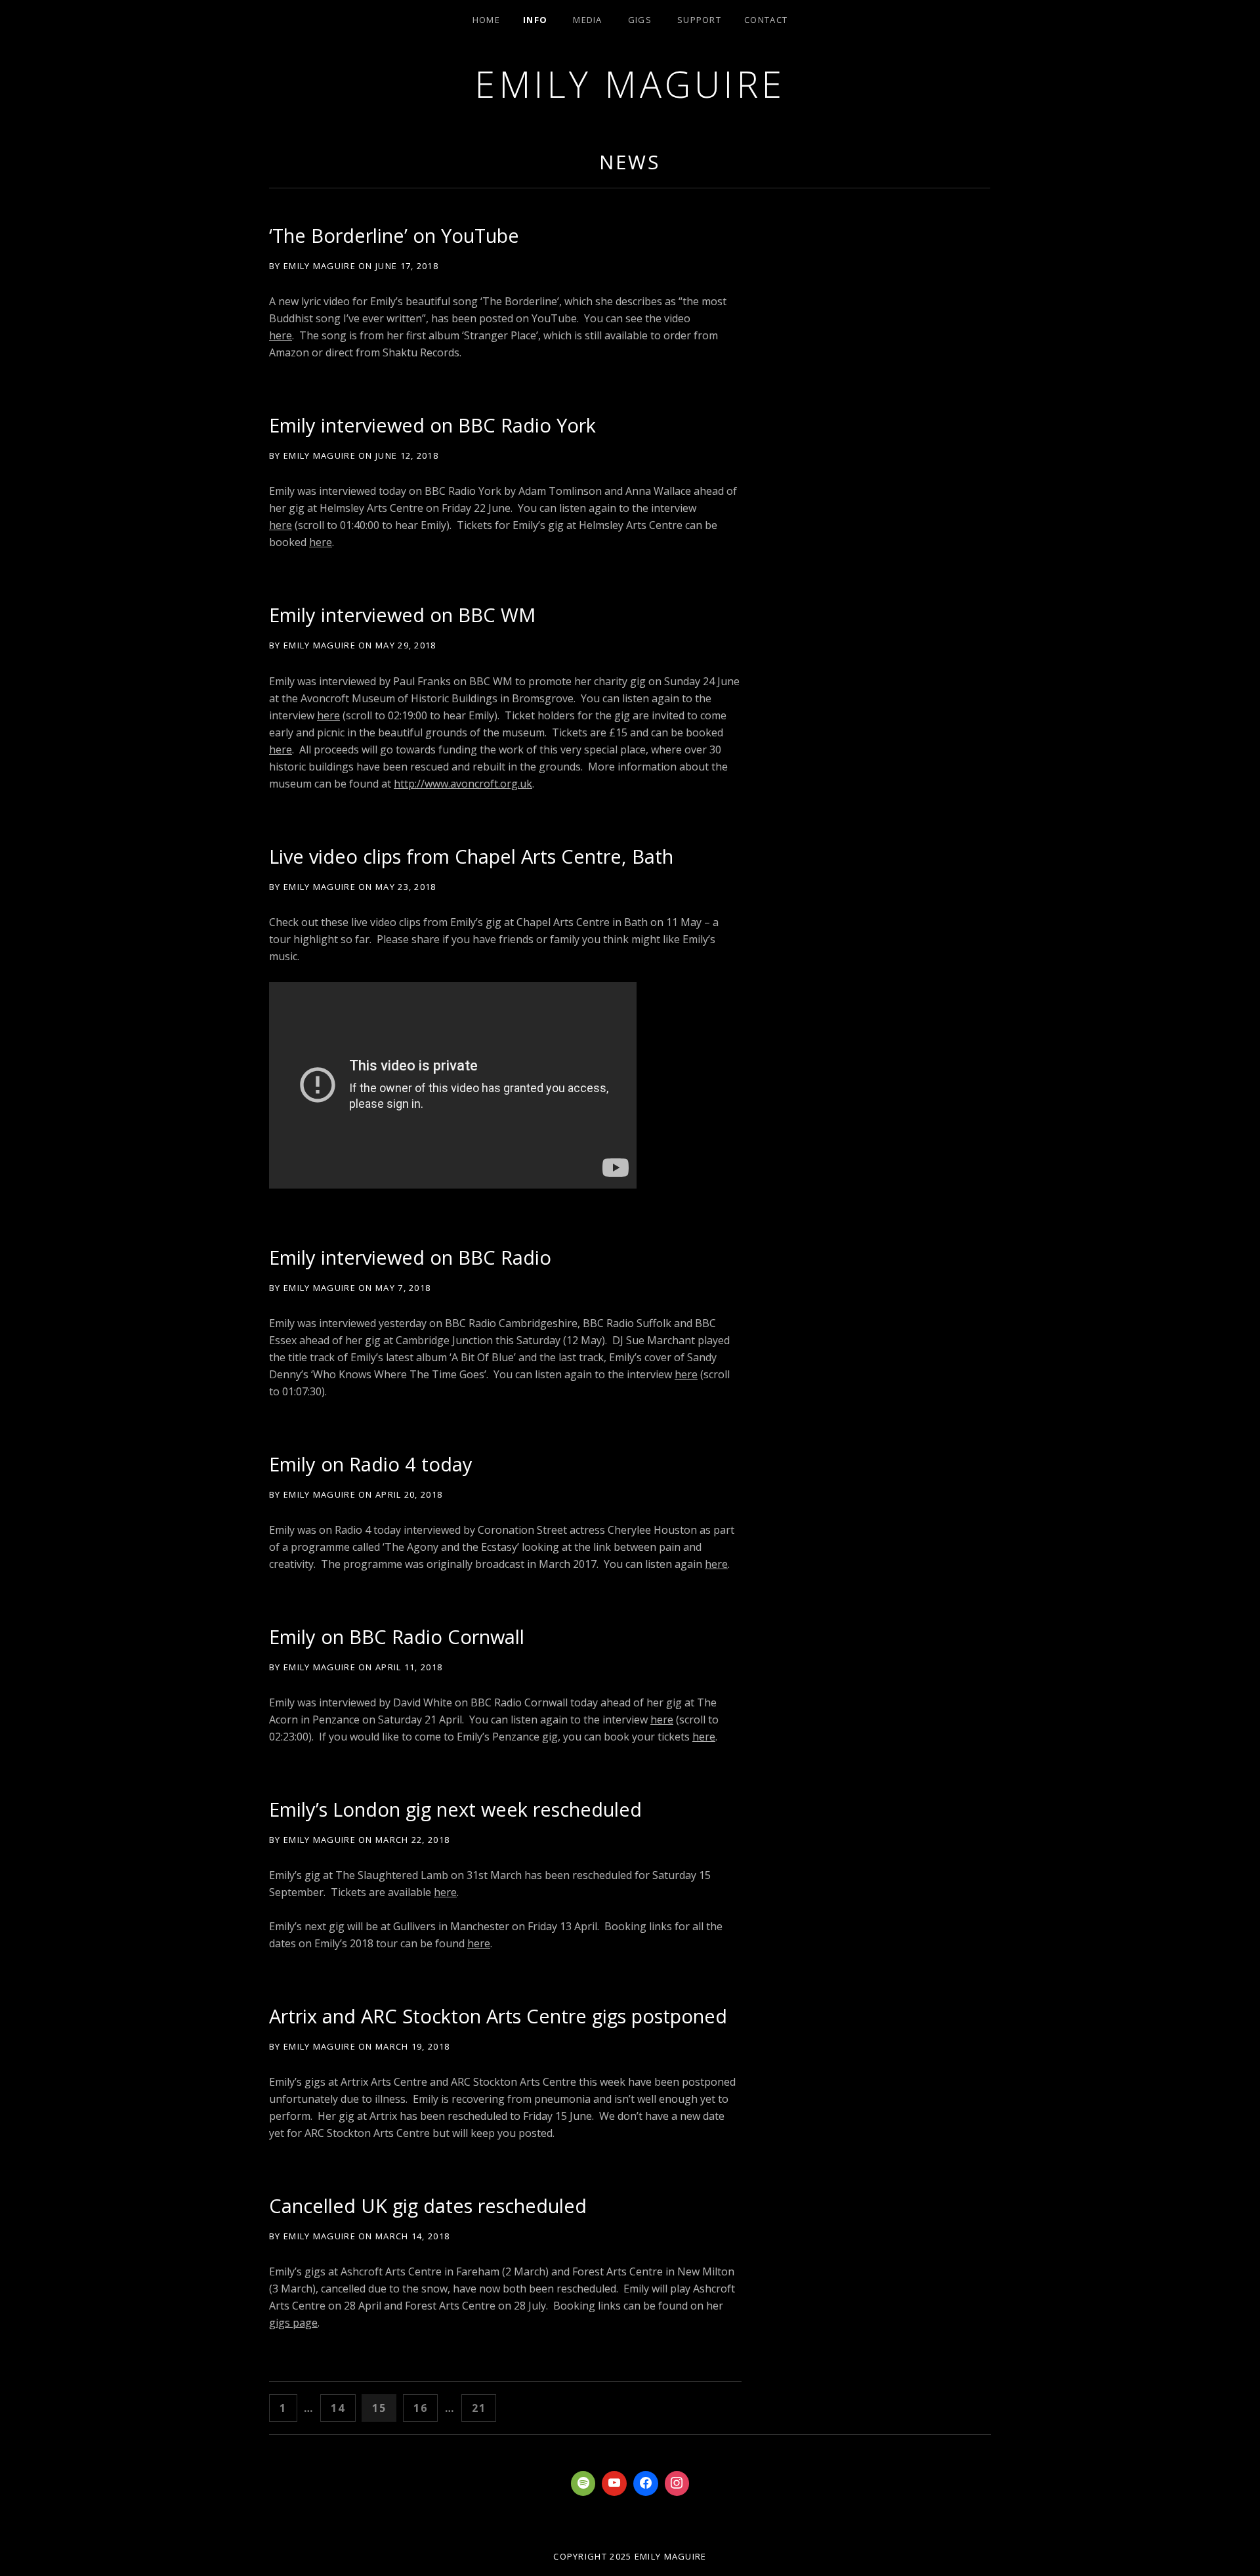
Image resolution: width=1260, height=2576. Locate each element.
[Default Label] (583, 2483)
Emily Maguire (630, 84)
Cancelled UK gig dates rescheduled (428, 2206)
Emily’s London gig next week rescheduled (455, 1809)
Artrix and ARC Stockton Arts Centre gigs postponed (498, 2016)
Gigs (640, 20)
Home (486, 20)
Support (699, 20)
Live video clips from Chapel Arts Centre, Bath (471, 856)
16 (425, 2408)
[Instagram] (677, 2483)
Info (535, 20)
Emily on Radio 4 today (371, 1464)
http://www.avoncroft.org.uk (463, 784)
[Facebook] (646, 2483)
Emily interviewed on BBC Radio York (432, 425)
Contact (766, 20)
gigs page (293, 2323)
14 (342, 2408)
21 (483, 2408)
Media (588, 20)
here (281, 335)
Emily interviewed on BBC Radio (410, 1257)
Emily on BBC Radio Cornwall (397, 1636)
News (630, 162)
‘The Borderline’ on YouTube (394, 235)
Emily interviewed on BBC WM (402, 615)
